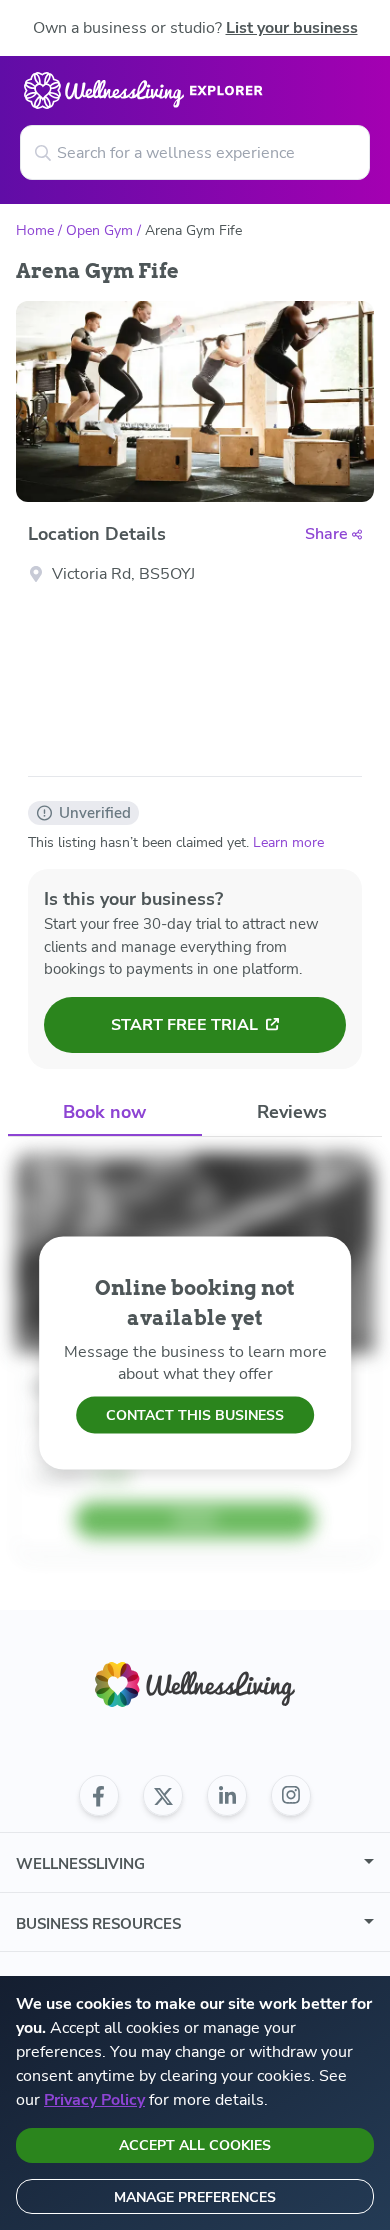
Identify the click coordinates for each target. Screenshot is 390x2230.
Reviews (292, 1112)
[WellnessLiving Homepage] (195, 1684)
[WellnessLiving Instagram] (291, 1796)
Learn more (288, 842)
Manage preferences (195, 2197)
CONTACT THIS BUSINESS (195, 1415)
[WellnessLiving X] (163, 1796)
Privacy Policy (94, 2100)
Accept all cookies (195, 2145)
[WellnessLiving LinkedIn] (227, 1796)
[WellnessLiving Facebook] (99, 1796)
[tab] (105, 1113)
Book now (104, 1112)
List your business (292, 28)
